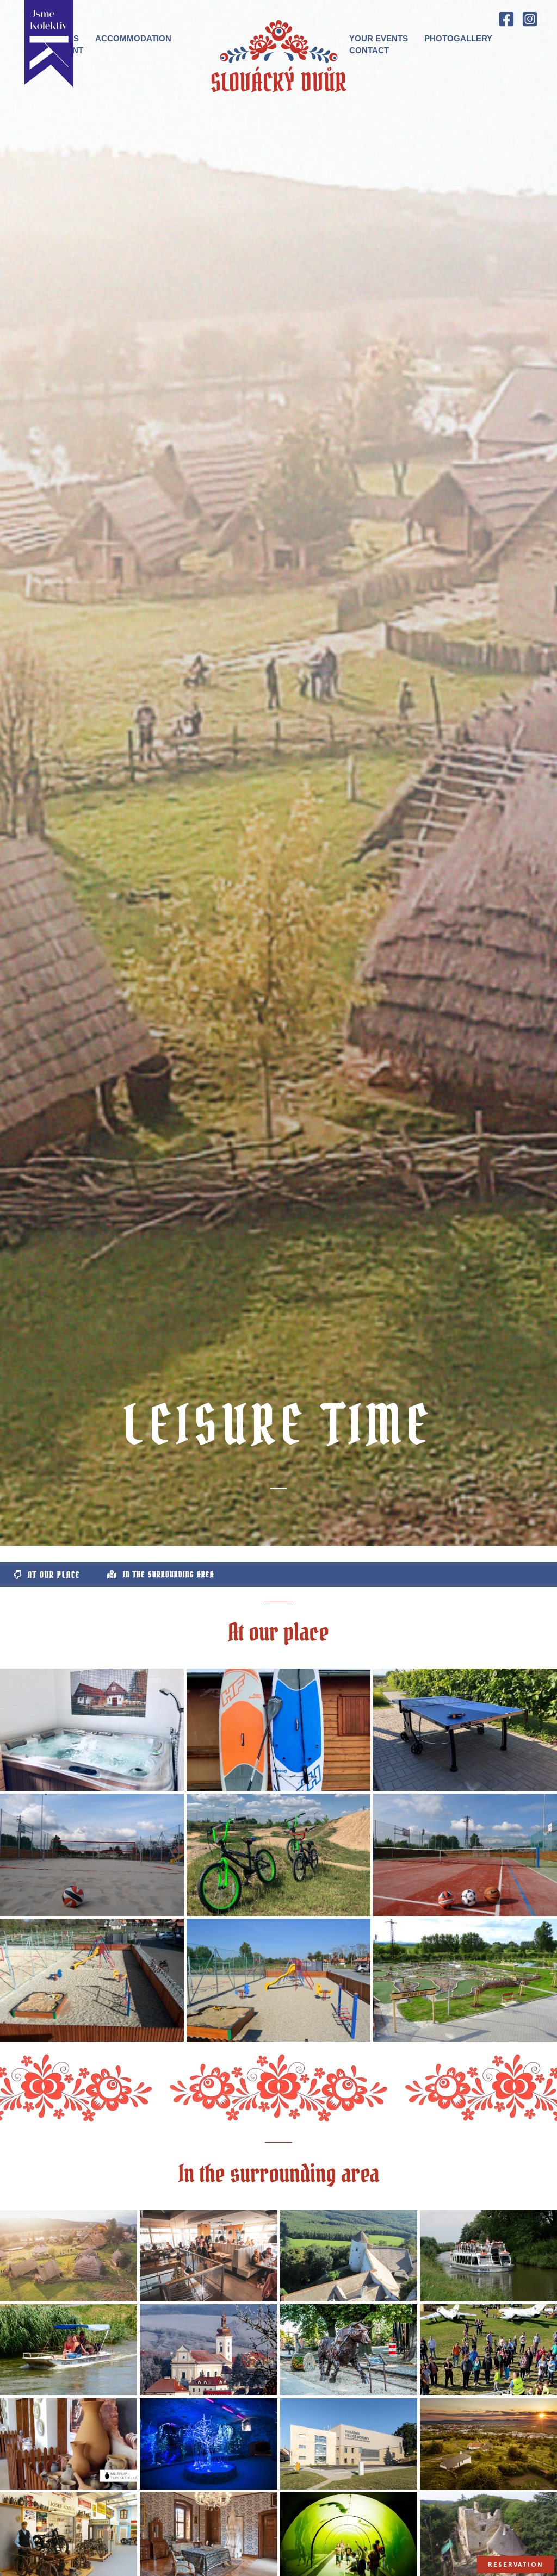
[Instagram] (530, 19)
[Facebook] (506, 19)
